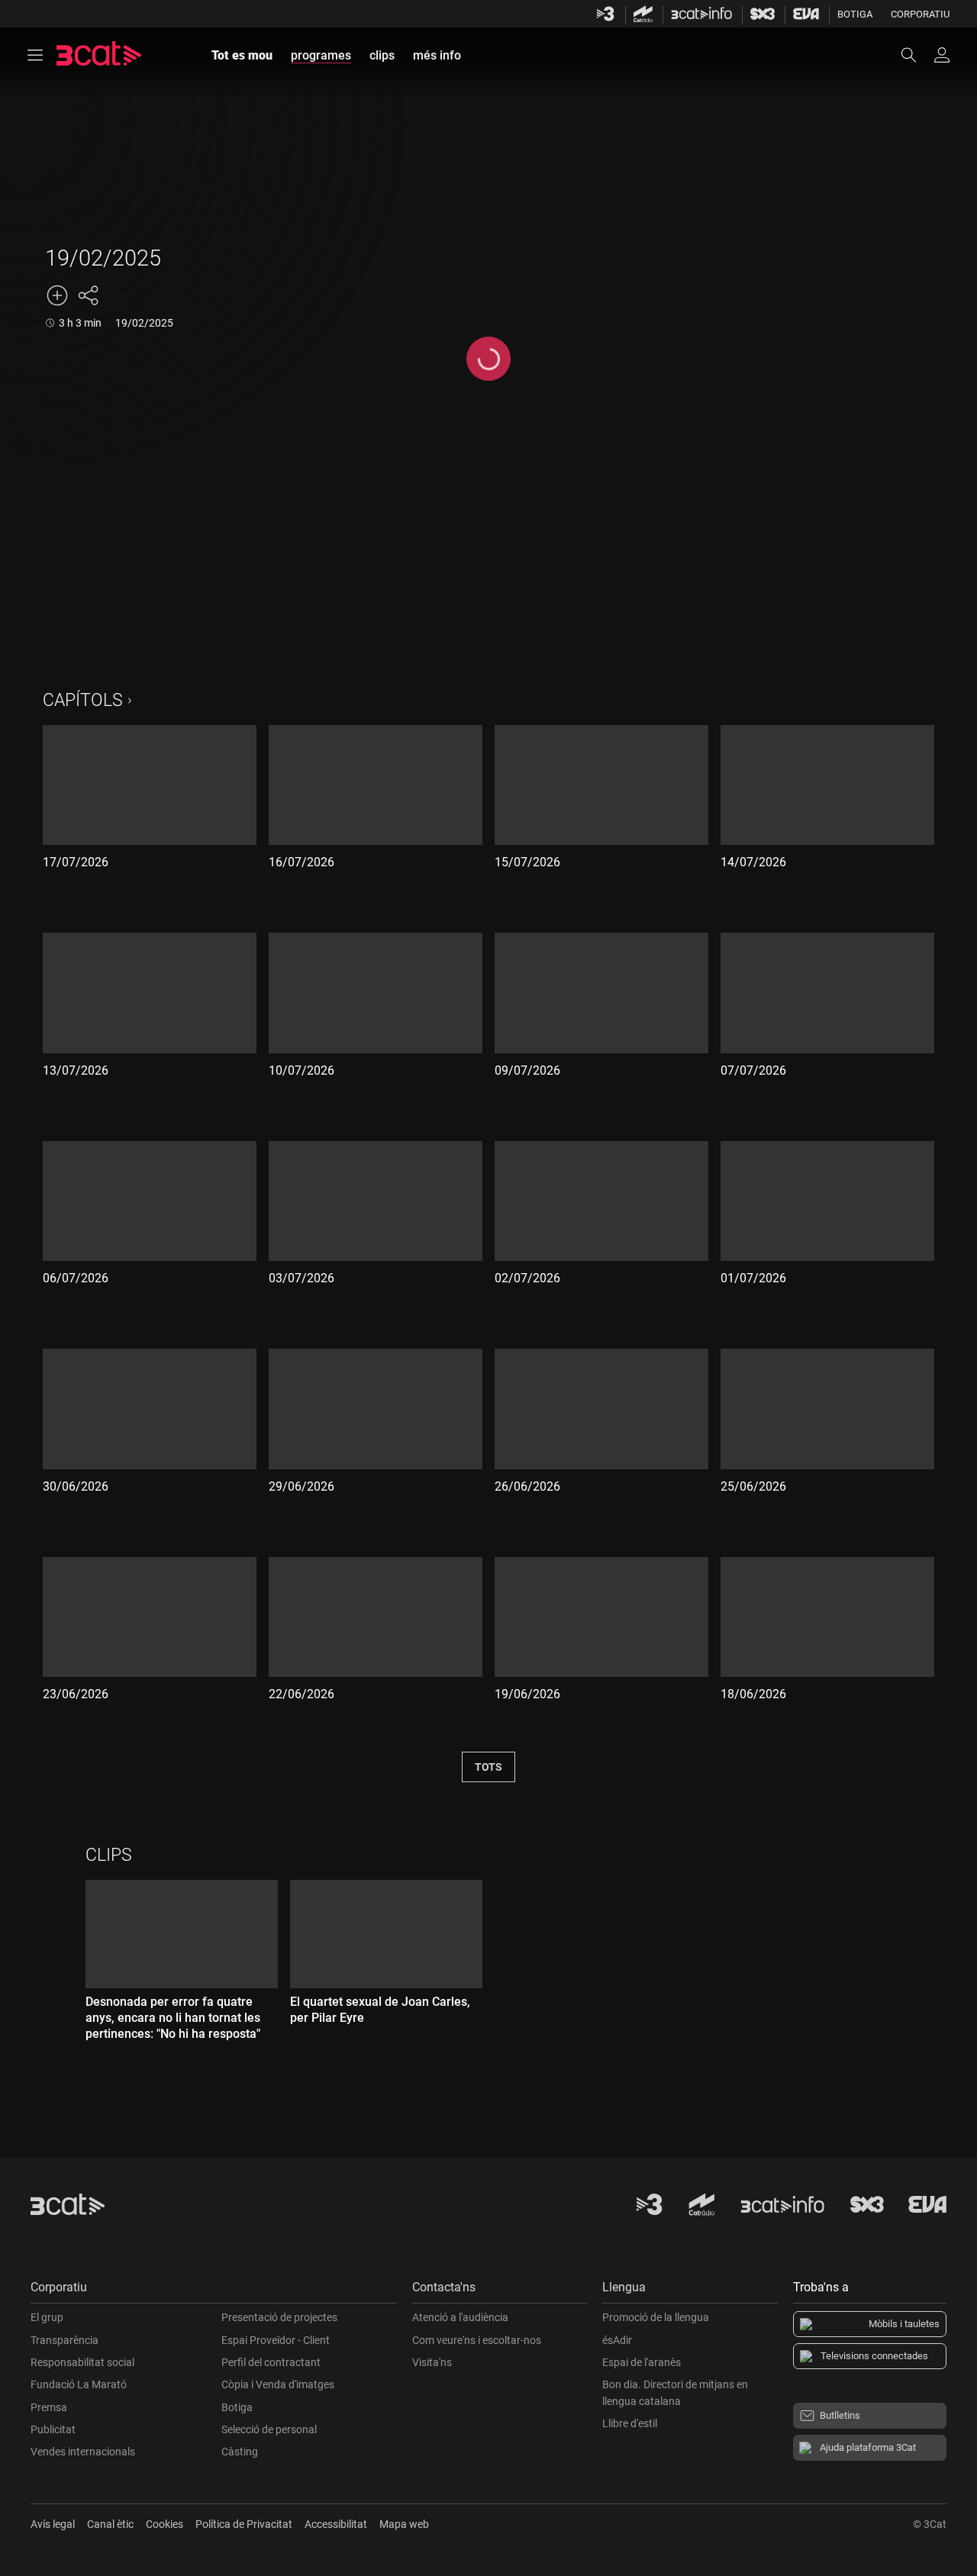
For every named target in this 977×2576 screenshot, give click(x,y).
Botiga (855, 14)
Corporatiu (920, 14)
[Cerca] (916, 55)
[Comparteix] (88, 295)
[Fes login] (942, 55)
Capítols (83, 700)
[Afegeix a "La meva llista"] (57, 295)
